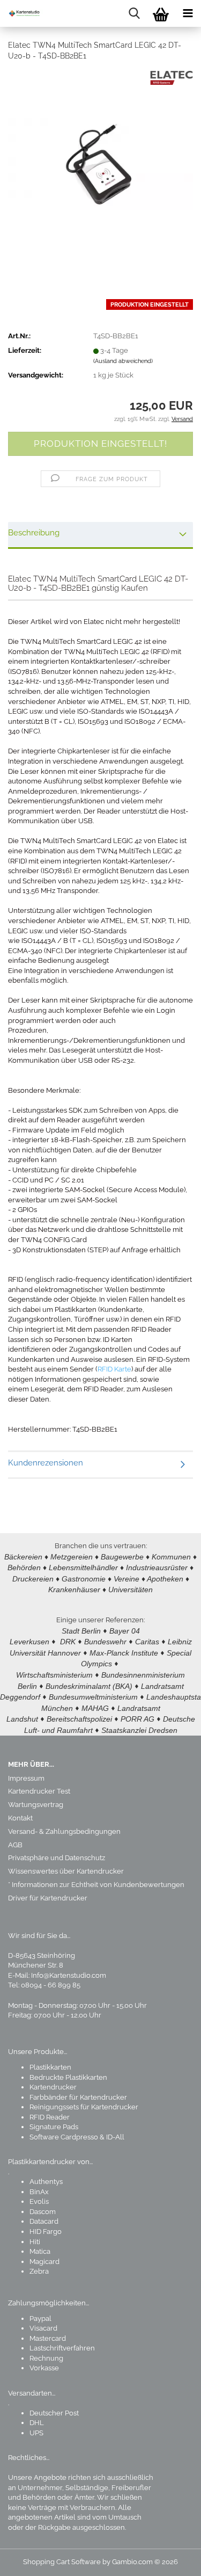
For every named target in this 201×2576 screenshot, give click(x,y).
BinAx (39, 2192)
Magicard (44, 2262)
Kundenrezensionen (46, 1463)
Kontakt (20, 1818)
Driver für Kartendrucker (48, 1898)
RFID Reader (50, 2117)
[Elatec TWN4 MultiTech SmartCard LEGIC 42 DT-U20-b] (100, 151)
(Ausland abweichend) (123, 361)
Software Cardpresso (64, 2137)
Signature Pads (54, 2127)
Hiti (35, 2242)
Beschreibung (34, 533)
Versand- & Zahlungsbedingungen (64, 1831)
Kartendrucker (53, 2087)
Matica (40, 2251)
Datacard (44, 2221)
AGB (15, 1845)
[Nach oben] (172, 2560)
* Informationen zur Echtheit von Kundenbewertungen (96, 1885)
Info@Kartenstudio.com (69, 1975)
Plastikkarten (50, 2067)
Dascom (43, 2212)
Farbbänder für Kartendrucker (78, 2097)
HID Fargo (46, 2232)
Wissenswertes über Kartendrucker (66, 1871)
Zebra (39, 2271)
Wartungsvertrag (36, 1805)
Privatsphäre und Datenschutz (57, 1858)
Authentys (46, 2182)
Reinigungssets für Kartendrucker (84, 2107)
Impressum (26, 1778)
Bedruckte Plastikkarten (68, 2077)
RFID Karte (114, 1369)
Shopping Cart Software (62, 2562)
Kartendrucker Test (39, 1791)
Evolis (39, 2201)
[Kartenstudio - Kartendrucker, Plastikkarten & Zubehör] (21, 13)
